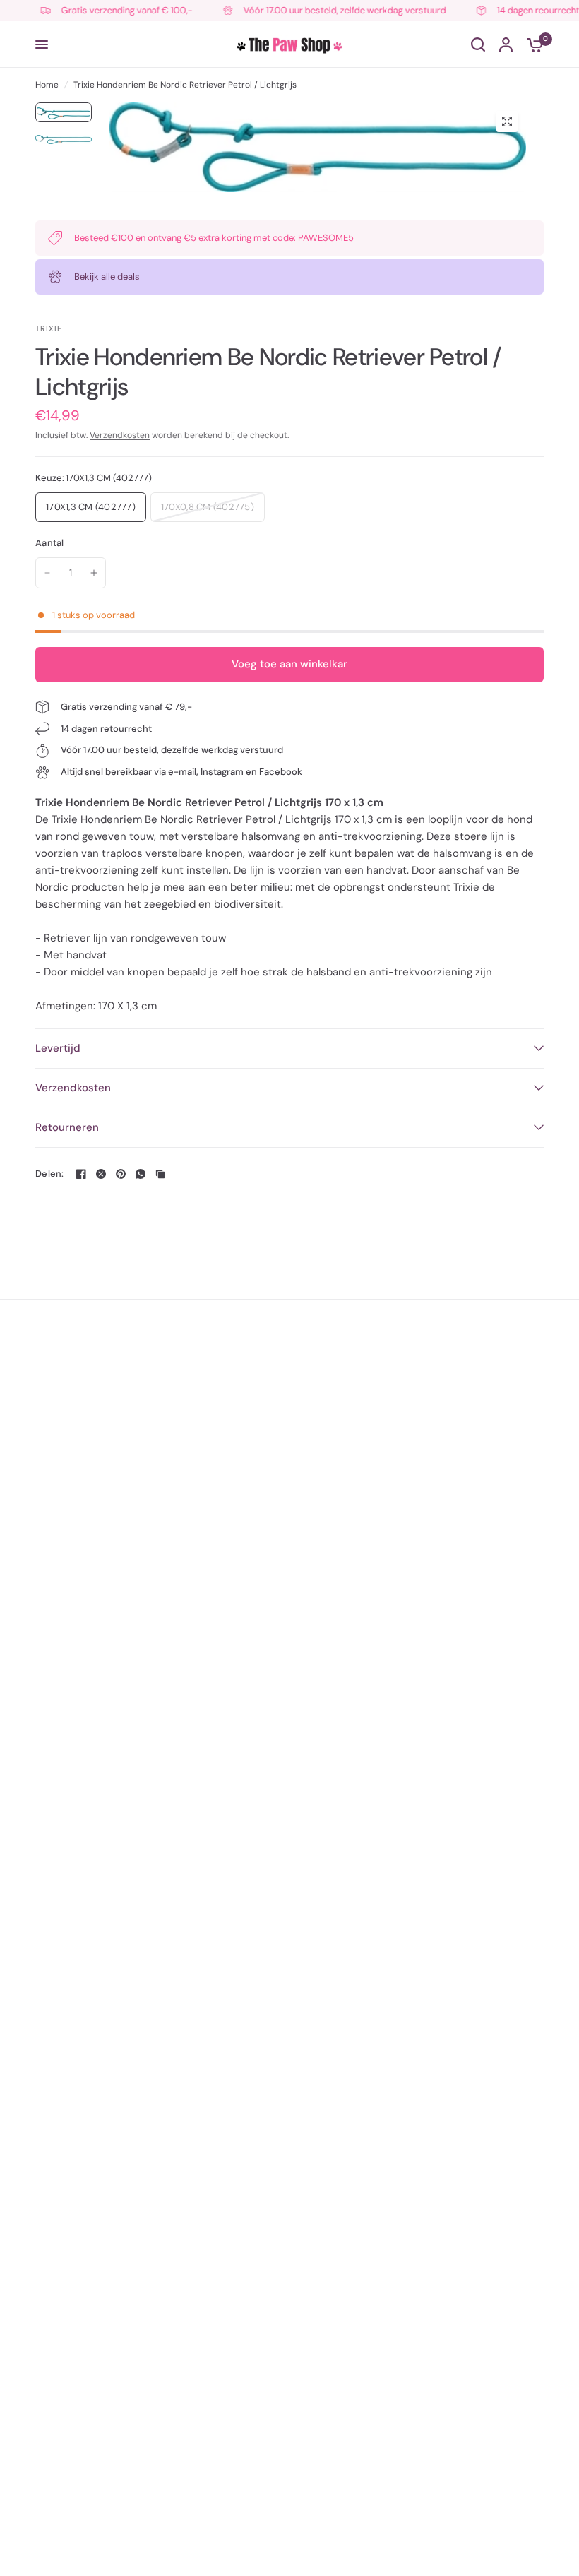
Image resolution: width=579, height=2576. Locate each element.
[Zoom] (507, 121)
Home (47, 85)
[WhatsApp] (141, 1174)
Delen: (50, 1174)
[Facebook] (81, 1174)
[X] (101, 1174)
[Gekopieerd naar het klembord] (160, 1174)
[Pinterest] (121, 1174)
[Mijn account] (506, 44)
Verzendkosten (120, 435)
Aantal (50, 543)
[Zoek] (478, 44)
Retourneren (67, 1127)
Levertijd (58, 1048)
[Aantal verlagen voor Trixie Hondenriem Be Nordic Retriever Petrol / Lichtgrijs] (47, 573)
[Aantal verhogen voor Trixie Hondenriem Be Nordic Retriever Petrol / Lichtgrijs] (94, 573)
